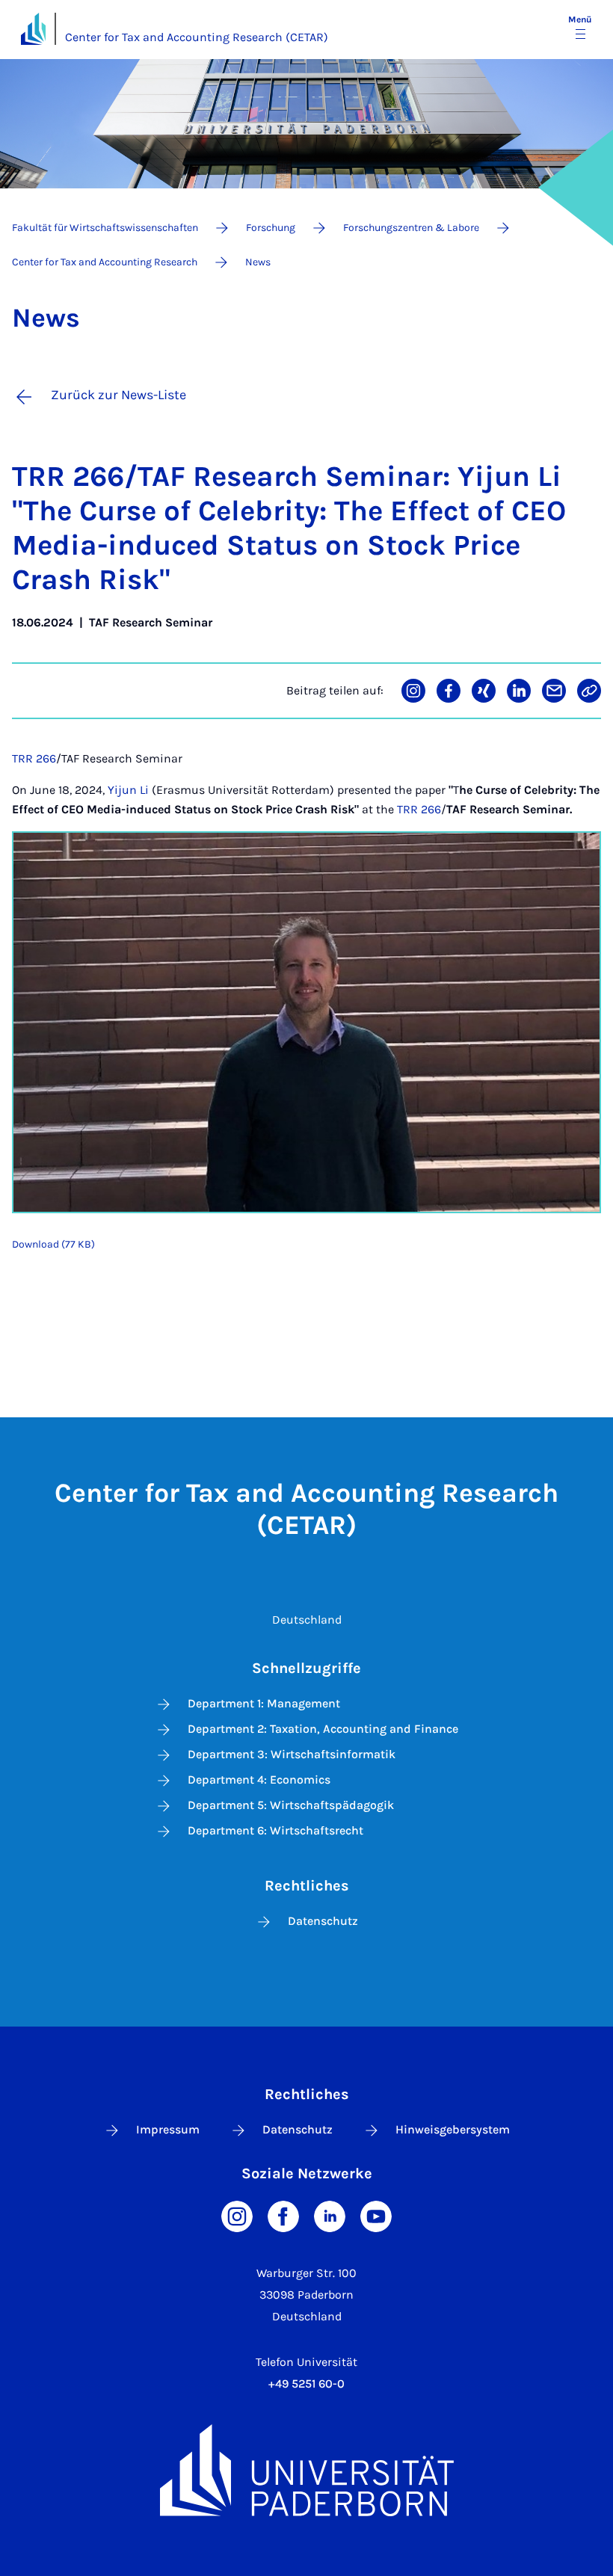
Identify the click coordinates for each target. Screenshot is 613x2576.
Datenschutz (323, 1921)
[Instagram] (237, 2215)
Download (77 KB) (53, 1244)
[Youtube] (376, 2215)
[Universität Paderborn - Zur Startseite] (33, 29)
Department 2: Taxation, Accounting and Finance (323, 1729)
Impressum (168, 2129)
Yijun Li (128, 790)
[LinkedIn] (330, 2215)
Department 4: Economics (259, 1780)
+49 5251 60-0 (306, 2384)
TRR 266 (34, 758)
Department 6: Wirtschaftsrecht (275, 1830)
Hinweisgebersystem (453, 2129)
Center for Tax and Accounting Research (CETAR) (197, 37)
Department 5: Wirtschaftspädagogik (291, 1805)
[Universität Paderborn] (306, 2470)
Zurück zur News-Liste (118, 395)
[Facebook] (283, 2215)
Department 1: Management (264, 1703)
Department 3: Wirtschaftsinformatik (292, 1754)
